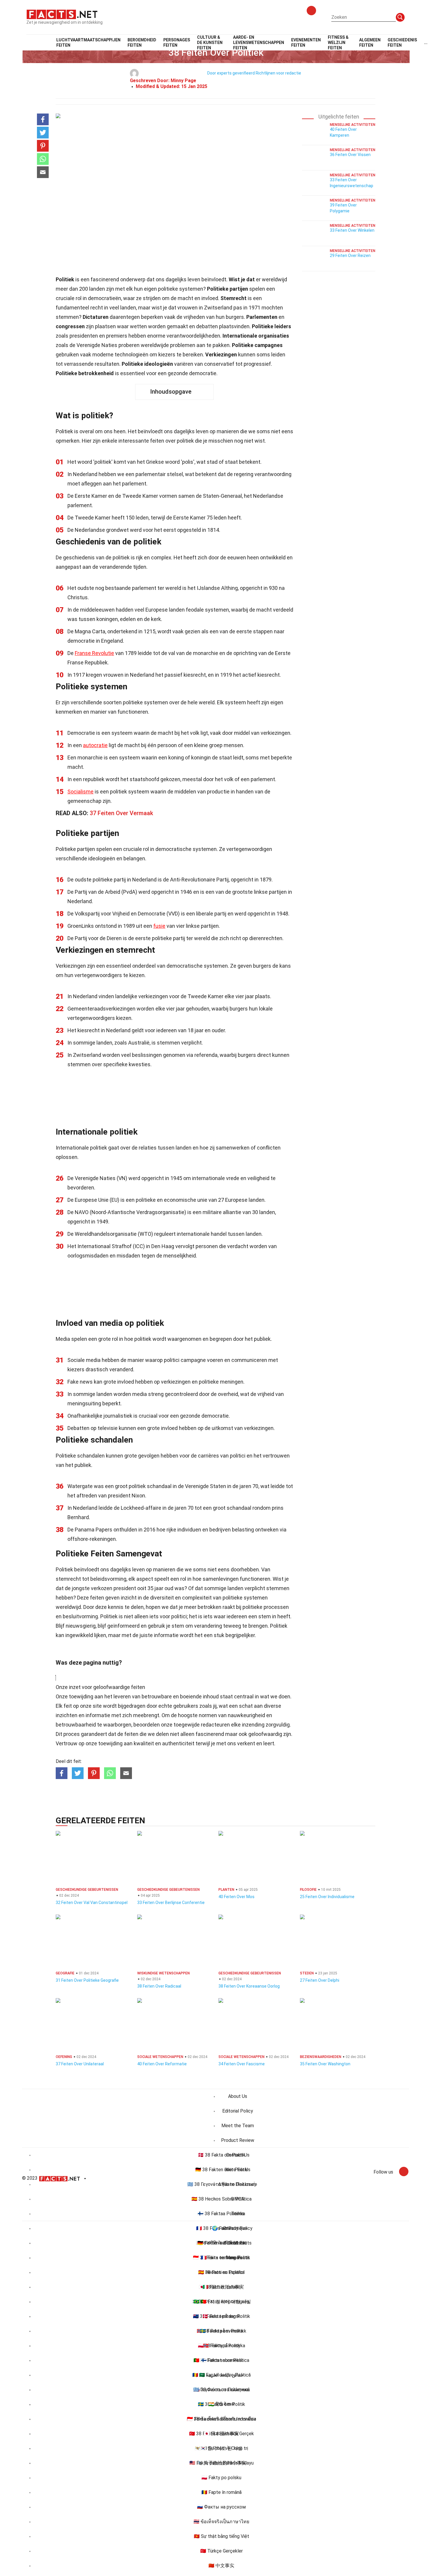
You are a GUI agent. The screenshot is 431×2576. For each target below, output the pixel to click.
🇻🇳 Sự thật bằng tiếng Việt (222, 2536)
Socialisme (80, 792)
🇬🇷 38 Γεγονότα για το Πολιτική (221, 2184)
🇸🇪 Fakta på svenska (221, 2331)
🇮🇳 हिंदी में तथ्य (222, 2404)
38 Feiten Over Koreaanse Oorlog (249, 1986)
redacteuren (215, 1725)
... (426, 43)
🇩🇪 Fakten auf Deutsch (221, 2243)
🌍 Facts (222, 2228)
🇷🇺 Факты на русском (221, 2507)
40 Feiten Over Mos (236, 1897)
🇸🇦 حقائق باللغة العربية (221, 2375)
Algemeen (370, 43)
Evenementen (306, 43)
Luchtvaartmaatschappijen (88, 43)
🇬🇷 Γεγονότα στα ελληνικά (222, 2390)
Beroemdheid (142, 43)
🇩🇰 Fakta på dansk (221, 2316)
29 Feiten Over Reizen (350, 255)
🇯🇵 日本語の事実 (221, 2434)
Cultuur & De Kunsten (210, 43)
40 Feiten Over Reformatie (162, 2064)
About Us (238, 2096)
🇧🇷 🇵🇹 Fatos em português (222, 2302)
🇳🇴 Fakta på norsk (222, 2346)
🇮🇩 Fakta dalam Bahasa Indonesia (222, 2419)
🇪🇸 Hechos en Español (221, 2272)
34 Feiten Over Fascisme (242, 2064)
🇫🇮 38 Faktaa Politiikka (221, 2214)
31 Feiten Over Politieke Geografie (87, 1980)
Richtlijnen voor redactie (278, 73)
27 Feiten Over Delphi (320, 1980)
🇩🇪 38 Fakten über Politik (222, 2170)
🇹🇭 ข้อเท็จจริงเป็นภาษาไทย (221, 2522)
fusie (159, 926)
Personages (177, 43)
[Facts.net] (62, 14)
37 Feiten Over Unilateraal (80, 2064)
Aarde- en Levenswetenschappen (259, 43)
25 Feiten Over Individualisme (327, 1897)
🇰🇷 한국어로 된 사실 (221, 2448)
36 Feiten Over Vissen (350, 155)
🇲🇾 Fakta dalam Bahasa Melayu (222, 2463)
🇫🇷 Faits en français (221, 2258)
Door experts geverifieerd (231, 73)
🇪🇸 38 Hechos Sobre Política (222, 2199)
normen (208, 1715)
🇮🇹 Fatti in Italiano (222, 2287)
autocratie (95, 745)
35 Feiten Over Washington (325, 2064)
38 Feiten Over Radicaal (159, 1986)
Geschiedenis (402, 43)
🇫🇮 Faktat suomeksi (222, 2360)
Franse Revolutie (94, 653)
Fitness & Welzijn (338, 43)
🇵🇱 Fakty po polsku (221, 2478)
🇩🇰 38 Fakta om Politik (222, 2155)
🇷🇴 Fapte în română (222, 2492)
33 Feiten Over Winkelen (352, 230)
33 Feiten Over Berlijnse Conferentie (171, 1903)
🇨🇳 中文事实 (221, 2566)
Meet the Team (238, 2126)
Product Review (238, 2140)
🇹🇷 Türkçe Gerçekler (222, 2551)
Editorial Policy (238, 2111)
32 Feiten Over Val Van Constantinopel (92, 1903)
